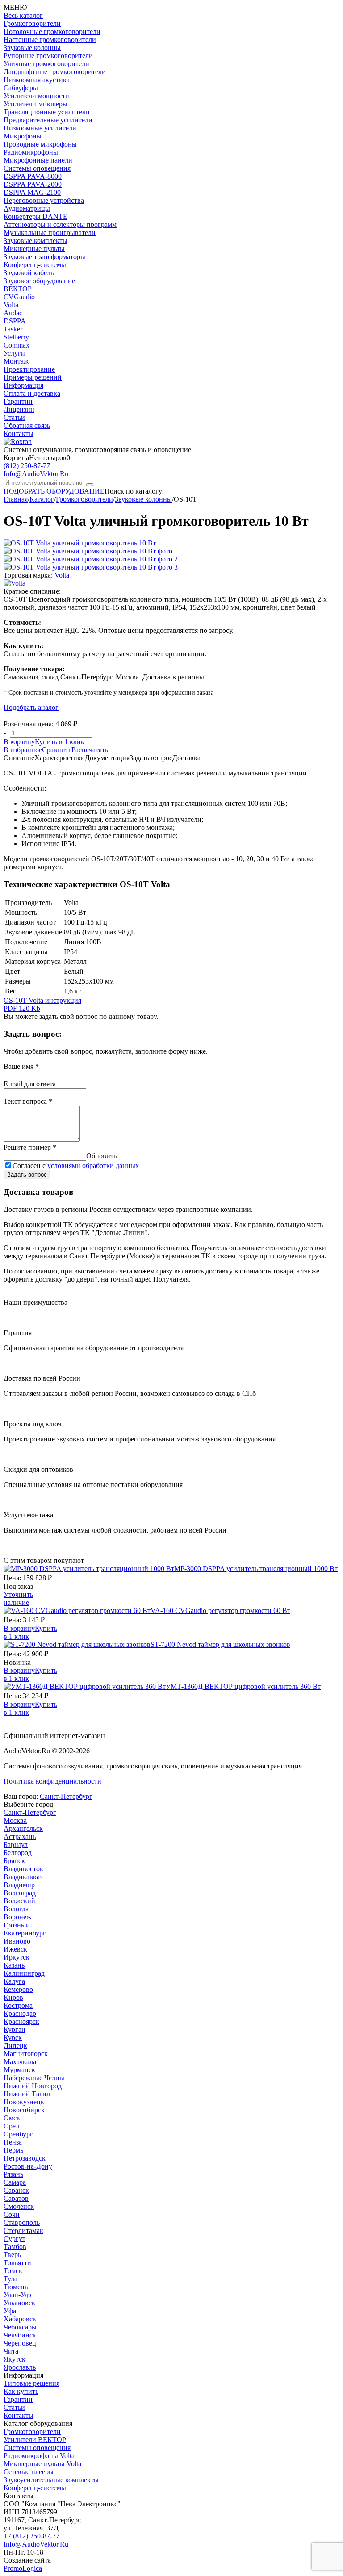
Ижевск (15, 1949)
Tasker (13, 329)
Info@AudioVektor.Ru (36, 474)
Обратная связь (27, 425)
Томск (13, 2271)
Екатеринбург (25, 1933)
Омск (12, 2118)
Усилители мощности (36, 96)
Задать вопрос (27, 1175)
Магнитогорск (26, 2054)
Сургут (15, 2239)
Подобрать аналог (31, 707)
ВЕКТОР (18, 289)
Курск (13, 2038)
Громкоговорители (32, 23)
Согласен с (76, 1166)
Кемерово (18, 1989)
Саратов (16, 2198)
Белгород (18, 1853)
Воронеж (17, 1917)
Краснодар (20, 2013)
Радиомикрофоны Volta (39, 2456)
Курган (15, 2029)
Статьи (14, 417)
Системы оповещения (37, 168)
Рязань (13, 2174)
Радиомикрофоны (31, 152)
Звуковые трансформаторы (44, 257)
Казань (14, 1965)
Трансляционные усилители (47, 112)
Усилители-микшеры (36, 104)
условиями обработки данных (93, 1166)
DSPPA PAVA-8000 (33, 176)
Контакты (19, 434)
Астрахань (20, 1837)
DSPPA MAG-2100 (32, 192)
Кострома (18, 2005)
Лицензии (19, 409)
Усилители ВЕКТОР (35, 2440)
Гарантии (18, 401)
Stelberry (16, 337)
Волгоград (20, 1893)
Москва (15, 1820)
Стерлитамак (23, 2230)
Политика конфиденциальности (52, 1781)
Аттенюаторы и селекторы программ (60, 224)
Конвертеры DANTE (36, 216)
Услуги (14, 353)
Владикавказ (23, 1877)
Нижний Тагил (27, 2094)
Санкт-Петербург (66, 1796)
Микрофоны (23, 136)
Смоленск (19, 2206)
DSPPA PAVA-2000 (33, 184)
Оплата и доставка (32, 393)
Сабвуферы (21, 88)
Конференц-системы (35, 265)
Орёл (11, 2126)
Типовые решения (31, 2383)
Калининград (24, 1973)
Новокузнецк (24, 2102)
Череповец (20, 2343)
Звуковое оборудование (39, 281)
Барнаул (16, 1845)
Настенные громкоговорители (50, 40)
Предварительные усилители (48, 120)
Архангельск (23, 1828)
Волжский (19, 1901)
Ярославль (20, 2367)
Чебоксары (20, 2327)
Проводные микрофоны (40, 144)
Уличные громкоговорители (46, 64)
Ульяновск (19, 2303)
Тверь (12, 2255)
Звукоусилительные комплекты (51, 2480)
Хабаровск (20, 2319)
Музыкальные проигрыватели (50, 232)
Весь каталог (23, 15)
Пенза (13, 2142)
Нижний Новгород (33, 2086)
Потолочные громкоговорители (52, 31)
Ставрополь (22, 2222)
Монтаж (16, 361)
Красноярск (21, 2021)
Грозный (17, 1925)
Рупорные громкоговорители (48, 56)
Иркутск (17, 1957)
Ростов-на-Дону (28, 2166)
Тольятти (17, 2263)
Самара (15, 2182)
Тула (10, 2279)
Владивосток (23, 1869)
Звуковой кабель (29, 273)
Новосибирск (24, 2110)
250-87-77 (27, 466)
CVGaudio (19, 297)
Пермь (13, 2150)
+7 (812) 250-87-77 (31, 2536)
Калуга (14, 1981)
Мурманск (19, 2070)
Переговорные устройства (44, 200)
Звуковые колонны (32, 48)
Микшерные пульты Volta (42, 2464)
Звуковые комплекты (36, 241)
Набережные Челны (34, 2078)
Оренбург (18, 2134)
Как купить (21, 2391)
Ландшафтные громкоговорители (55, 72)
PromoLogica (23, 2568)
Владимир (19, 1885)
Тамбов (15, 2247)
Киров (13, 1997)
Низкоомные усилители (40, 128)
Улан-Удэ (17, 2295)
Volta (11, 305)
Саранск (16, 2190)
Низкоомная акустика (37, 80)
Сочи (12, 2214)
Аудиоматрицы (27, 208)
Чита (11, 2351)
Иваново (17, 1941)
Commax (17, 345)
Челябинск (20, 2335)
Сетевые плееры (29, 2472)
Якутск (15, 2359)
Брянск (14, 1861)
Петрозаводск (25, 2158)
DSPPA (15, 321)
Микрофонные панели (38, 160)
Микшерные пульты (34, 249)
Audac (13, 313)
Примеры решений (33, 377)
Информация (23, 385)
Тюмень (16, 2287)
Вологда (16, 1909)
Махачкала (20, 2062)
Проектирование (29, 369)
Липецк (15, 2046)
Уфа (10, 2311)
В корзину (19, 742)
